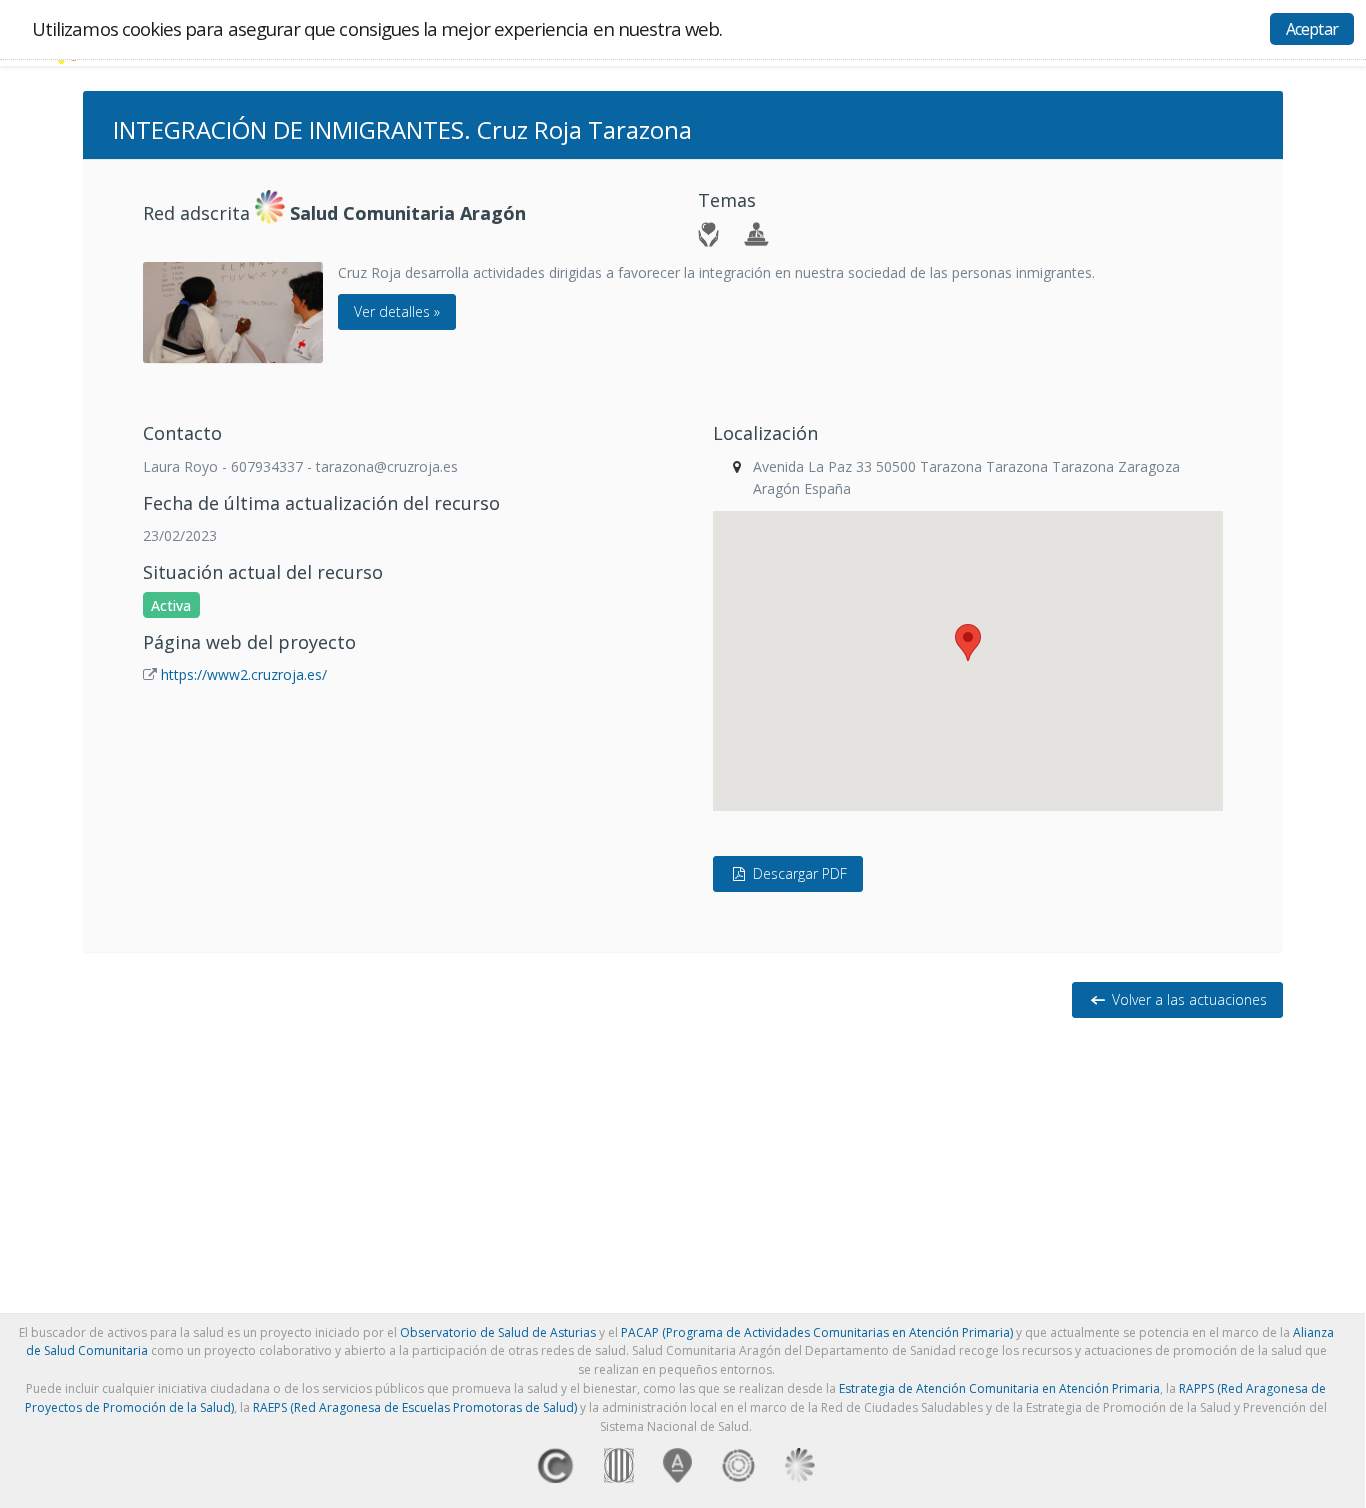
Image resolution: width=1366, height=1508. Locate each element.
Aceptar (1312, 29)
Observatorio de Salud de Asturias (498, 1332)
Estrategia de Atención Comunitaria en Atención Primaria (999, 1388)
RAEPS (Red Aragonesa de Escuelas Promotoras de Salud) (415, 1407)
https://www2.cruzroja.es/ (244, 674)
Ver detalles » (397, 311)
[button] (968, 642)
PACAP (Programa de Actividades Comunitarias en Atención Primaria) (817, 1332)
